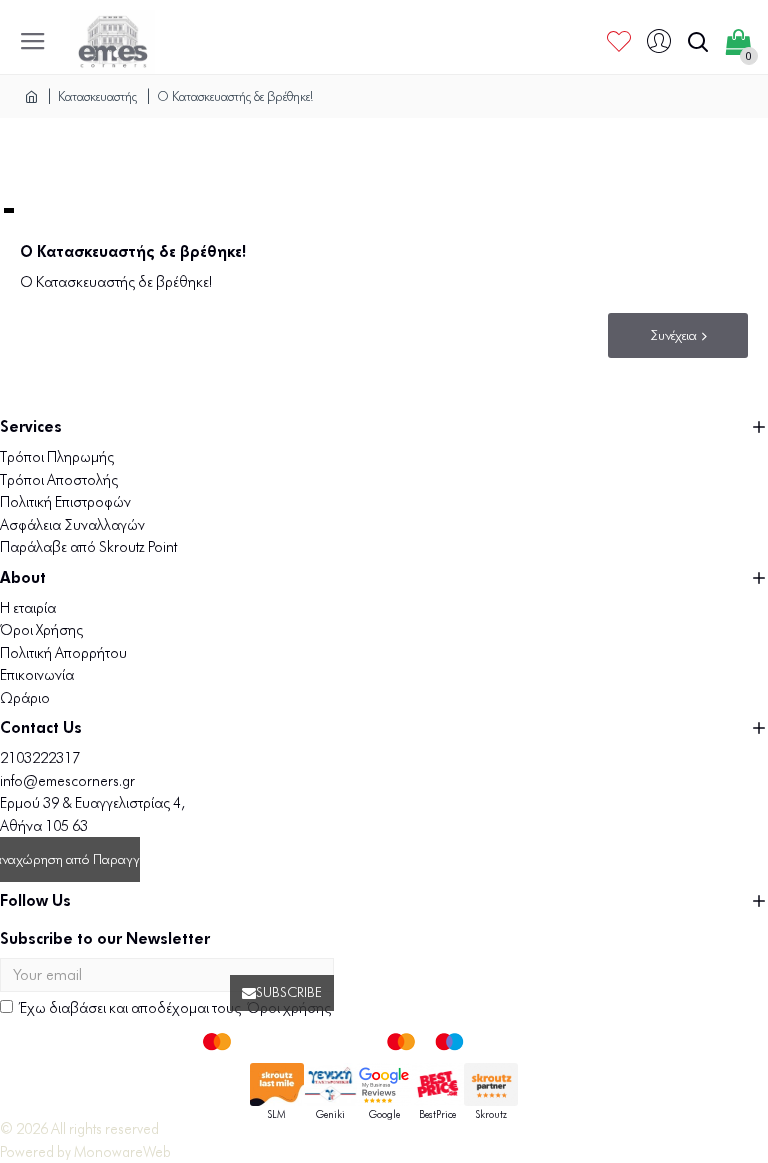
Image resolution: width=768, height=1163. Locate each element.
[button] (9, 210)
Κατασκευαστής (97, 96)
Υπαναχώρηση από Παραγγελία (70, 859)
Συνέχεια (673, 335)
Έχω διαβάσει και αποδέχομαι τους (175, 1008)
